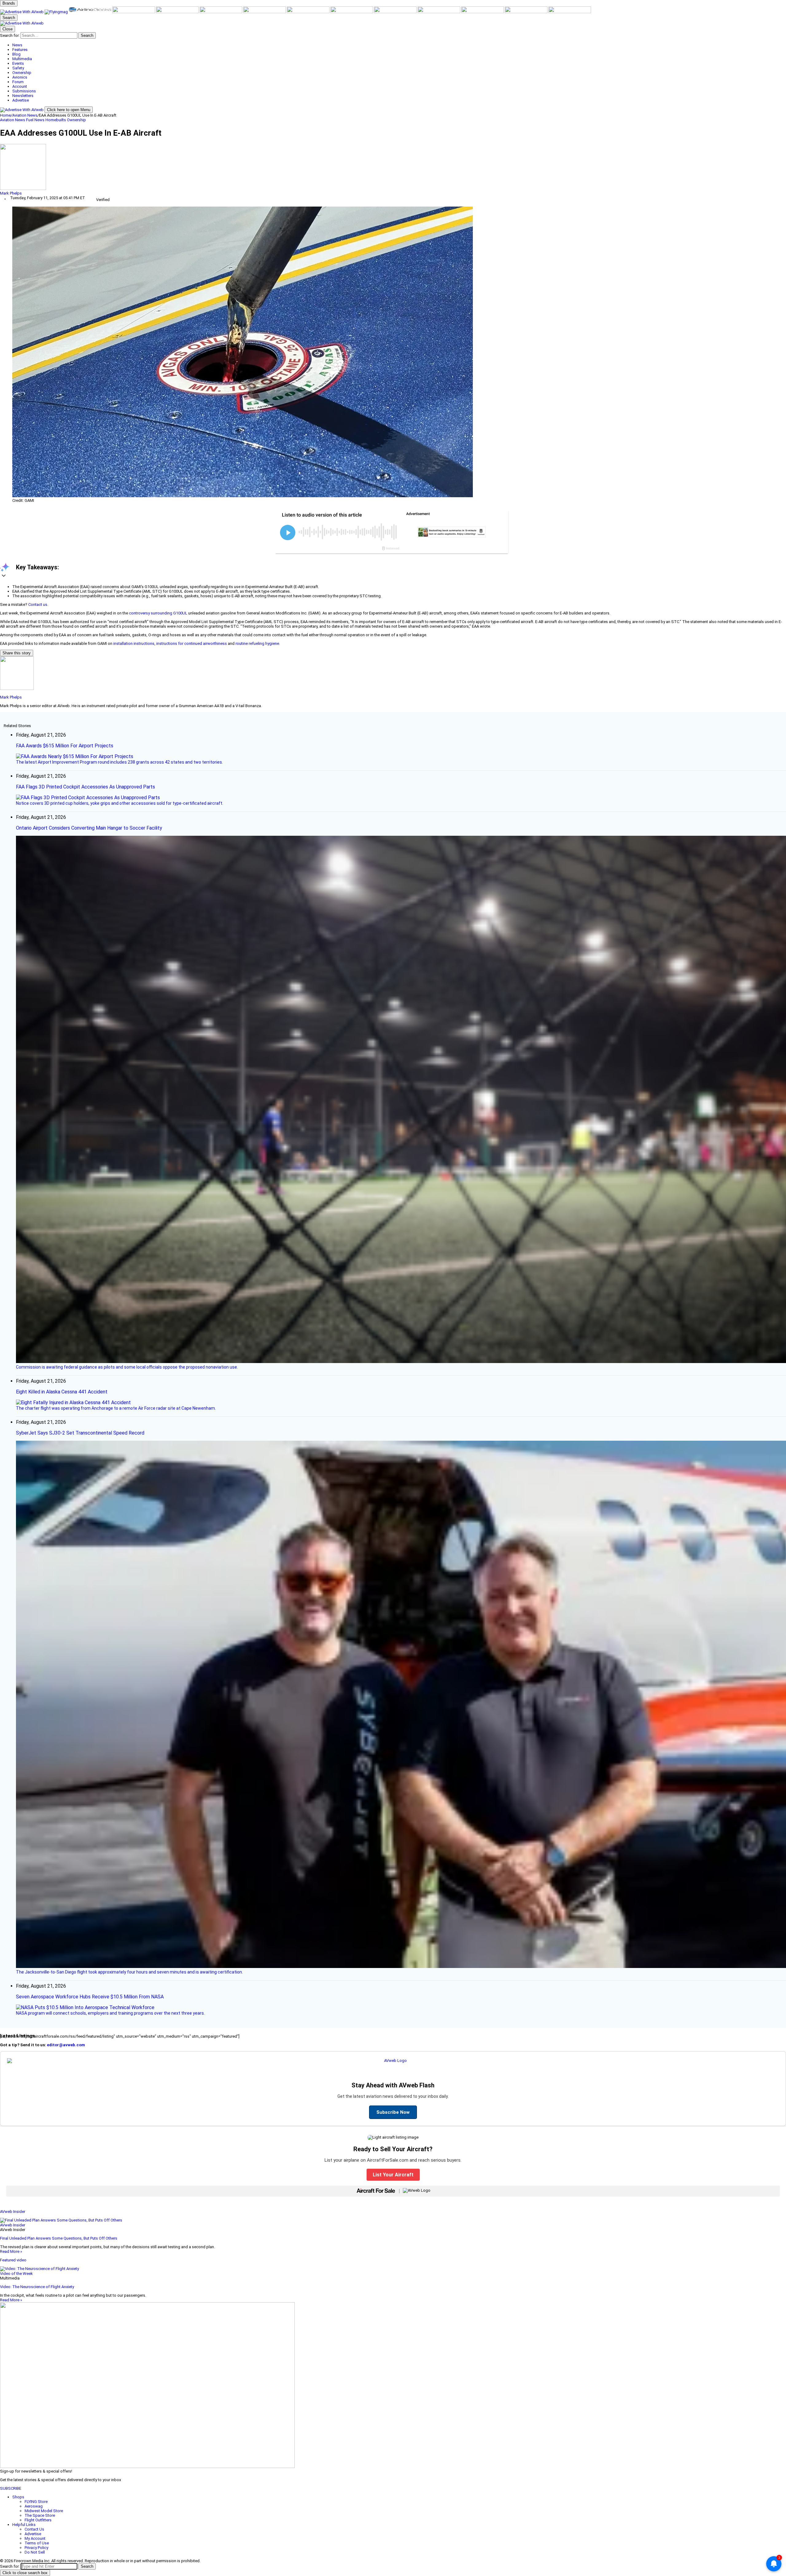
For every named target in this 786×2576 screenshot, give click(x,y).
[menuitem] (399, 45)
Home (5, 115)
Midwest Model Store (44, 2511)
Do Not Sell (35, 2552)
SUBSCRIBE (11, 2488)
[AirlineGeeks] (91, 12)
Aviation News (25, 115)
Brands (9, 3)
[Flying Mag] (57, 12)
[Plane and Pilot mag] (265, 12)
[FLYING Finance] (483, 12)
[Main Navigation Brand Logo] (22, 23)
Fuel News (36, 120)
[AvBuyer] (178, 12)
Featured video (13, 2260)
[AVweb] (22, 12)
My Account (35, 2538)
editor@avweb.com (66, 2045)
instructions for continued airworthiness (192, 643)
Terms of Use (37, 2543)
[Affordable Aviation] (309, 12)
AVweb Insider (13, 2212)
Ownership (76, 120)
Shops (18, 2497)
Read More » (11, 2251)
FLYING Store (36, 2502)
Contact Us (34, 2529)
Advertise (33, 2534)
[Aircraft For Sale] (134, 12)
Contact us (38, 604)
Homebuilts (56, 120)
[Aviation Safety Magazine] (439, 12)
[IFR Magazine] (396, 12)
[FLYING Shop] (570, 12)
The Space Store (40, 2515)
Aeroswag (34, 2506)
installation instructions (134, 643)
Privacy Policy (36, 2548)
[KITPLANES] (221, 12)
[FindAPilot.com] (527, 12)
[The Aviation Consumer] (352, 12)
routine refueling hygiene (257, 643)
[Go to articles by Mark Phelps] (393, 167)
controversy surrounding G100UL (158, 613)
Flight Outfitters (38, 2520)
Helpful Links (24, 2525)
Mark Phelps (11, 193)
